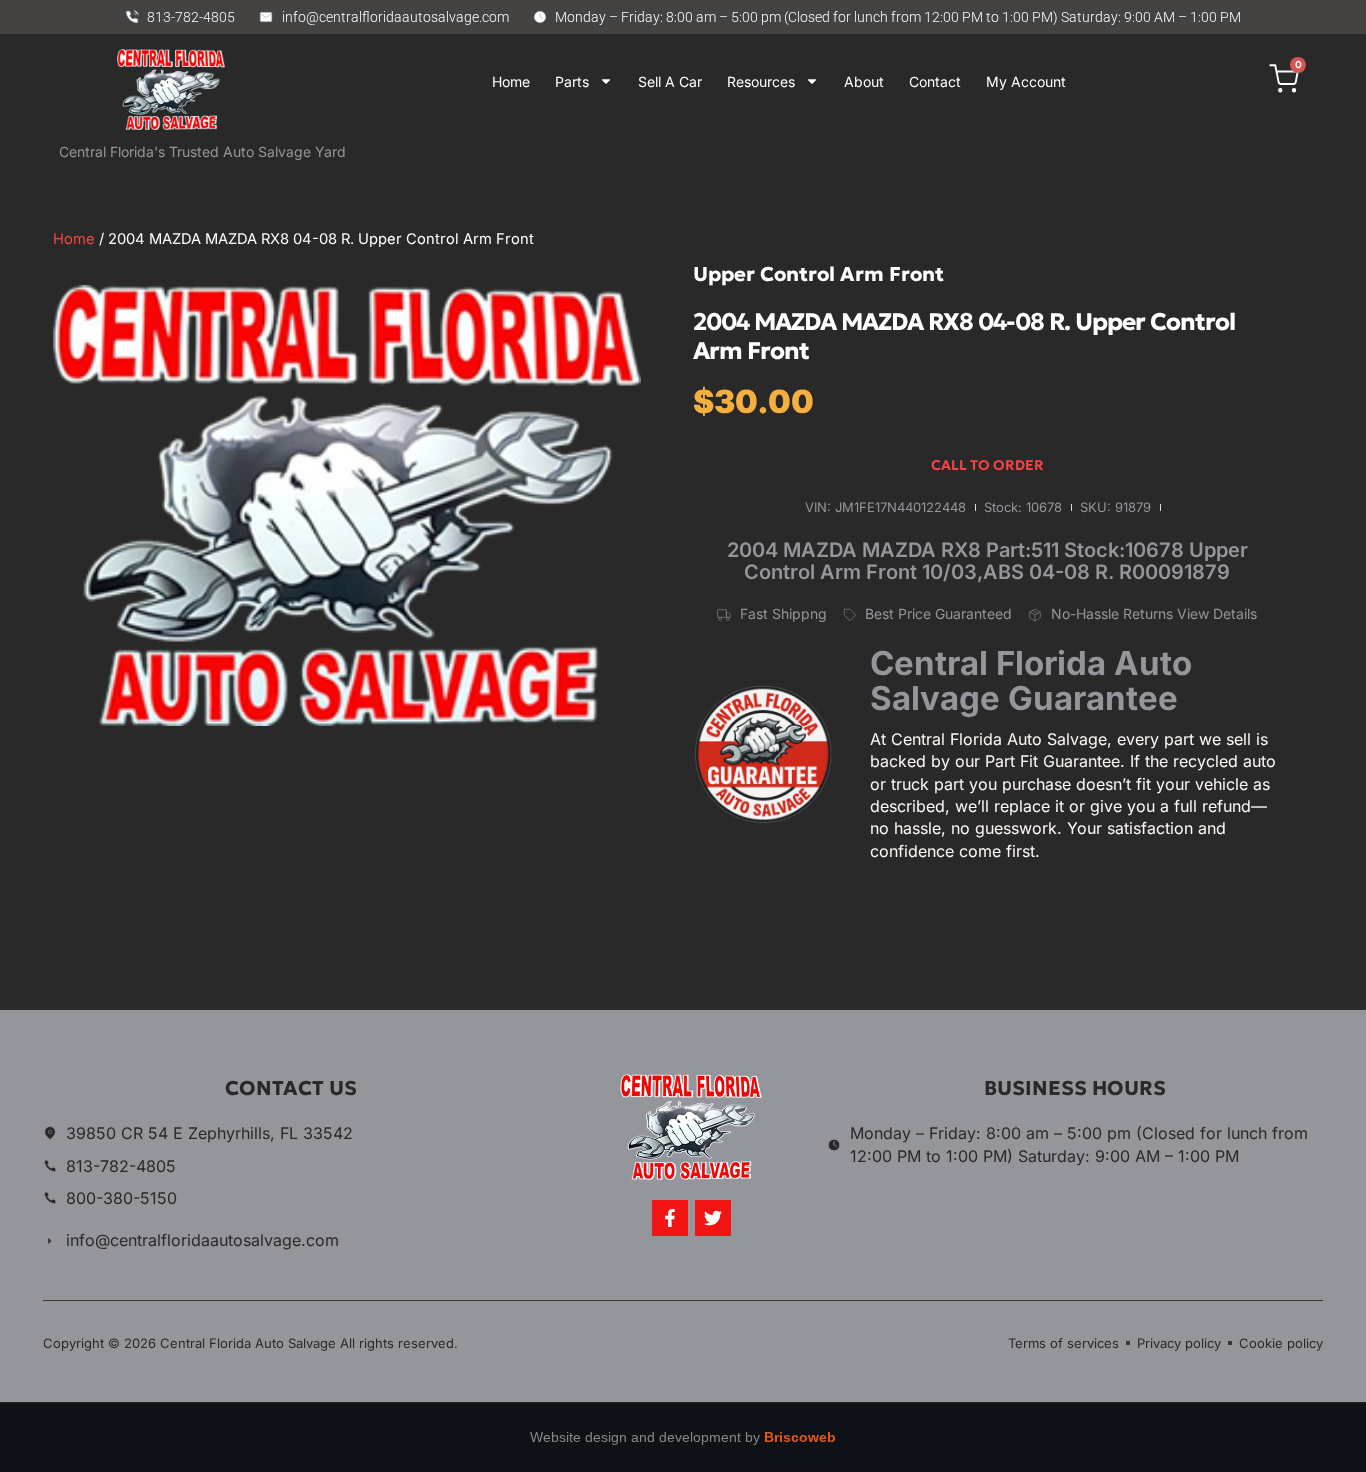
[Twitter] (713, 1218)
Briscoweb (800, 1437)
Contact (935, 81)
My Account (1026, 81)
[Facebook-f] (670, 1218)
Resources (761, 81)
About (864, 81)
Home (511, 81)
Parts (572, 81)
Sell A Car (670, 81)
